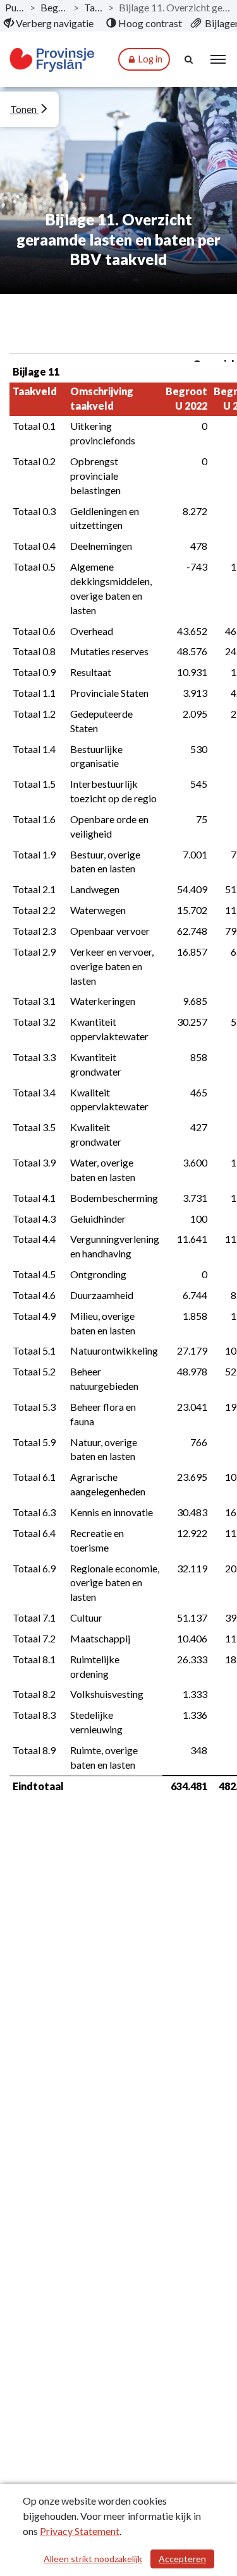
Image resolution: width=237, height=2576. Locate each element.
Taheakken (94, 7)
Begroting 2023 (54, 7)
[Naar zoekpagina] (190, 59)
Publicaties (15, 7)
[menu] (218, 59)
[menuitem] (49, 23)
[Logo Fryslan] (52, 60)
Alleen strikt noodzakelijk (93, 2559)
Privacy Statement (80, 2531)
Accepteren (182, 2559)
